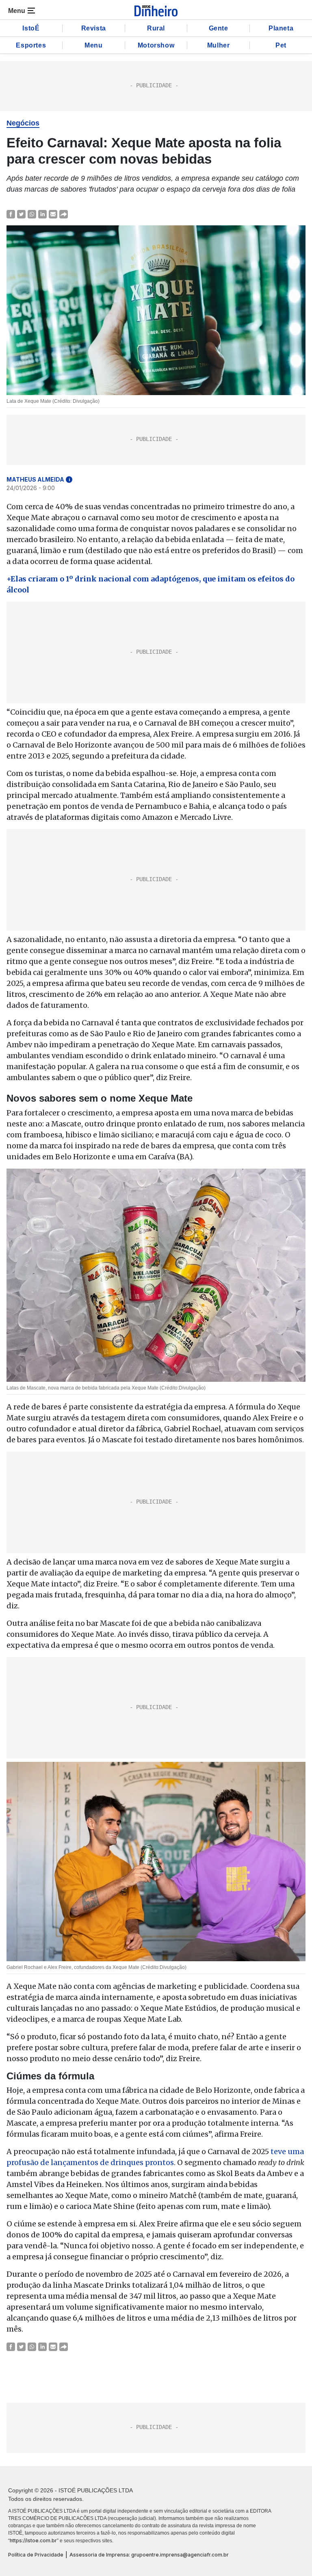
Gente (219, 28)
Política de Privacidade (36, 2555)
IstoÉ (31, 28)
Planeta (281, 28)
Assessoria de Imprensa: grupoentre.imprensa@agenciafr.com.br (149, 2555)
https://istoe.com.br (33, 2540)
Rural (156, 28)
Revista (94, 28)
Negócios (23, 123)
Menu (93, 45)
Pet (281, 45)
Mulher (219, 45)
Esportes (31, 45)
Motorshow (156, 45)
